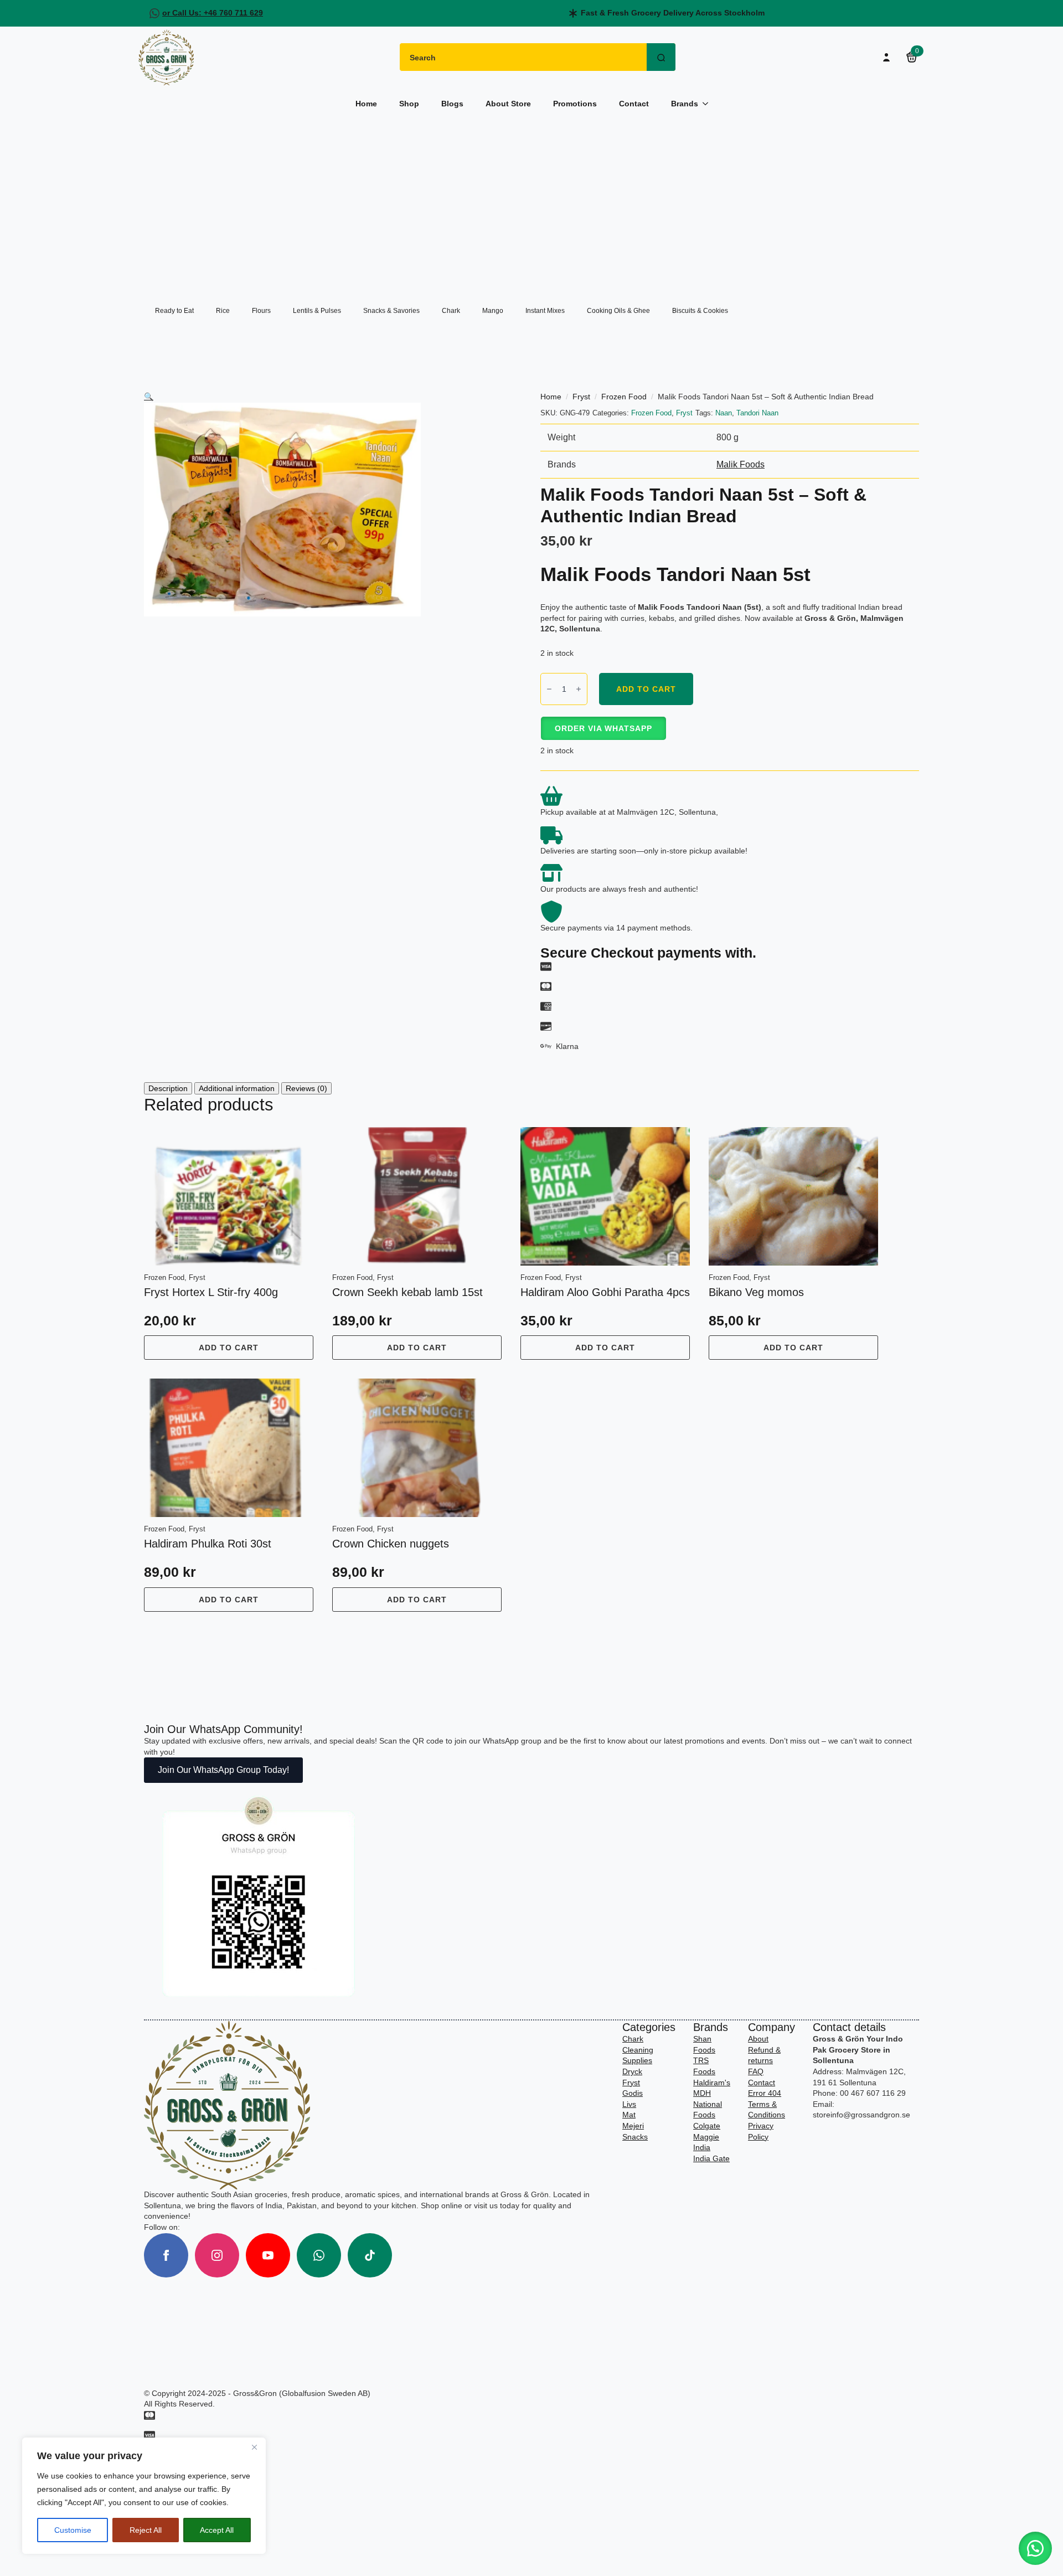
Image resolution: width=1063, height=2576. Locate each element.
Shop (409, 104)
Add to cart (646, 689)
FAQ (756, 2071)
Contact (634, 104)
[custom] (319, 2255)
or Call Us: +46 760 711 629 (213, 13)
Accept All (217, 2530)
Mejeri (633, 2126)
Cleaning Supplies (638, 2055)
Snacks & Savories (391, 311)
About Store (508, 104)
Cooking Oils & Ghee (618, 311)
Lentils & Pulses (317, 311)
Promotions (575, 104)
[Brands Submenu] (709, 104)
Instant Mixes (545, 311)
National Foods (708, 2110)
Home (366, 104)
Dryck (632, 2071)
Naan (724, 413)
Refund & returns (764, 2055)
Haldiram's (712, 2083)
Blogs (452, 104)
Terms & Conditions (767, 2110)
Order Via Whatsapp (603, 728)
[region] (144, 2496)
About (758, 2039)
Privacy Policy (761, 2131)
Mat (629, 2115)
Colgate (707, 2126)
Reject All (146, 2530)
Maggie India (706, 2142)
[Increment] (579, 689)
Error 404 (765, 2093)
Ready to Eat (174, 311)
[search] (661, 58)
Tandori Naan (757, 413)
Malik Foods (741, 464)
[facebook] (166, 2255)
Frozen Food (624, 397)
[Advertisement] (531, 202)
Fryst (581, 397)
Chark (451, 311)
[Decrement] (549, 689)
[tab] (168, 1088)
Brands (685, 104)
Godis (633, 2093)
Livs (629, 2104)
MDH (702, 2093)
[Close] (254, 2447)
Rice (223, 311)
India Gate (711, 2158)
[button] (149, 397)
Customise (73, 2530)
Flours (261, 311)
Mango (493, 311)
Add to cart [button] (229, 1348)
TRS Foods (704, 2066)
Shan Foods (704, 2044)
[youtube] (268, 2255)
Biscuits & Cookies (700, 311)
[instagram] (217, 2255)
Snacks (635, 2137)
